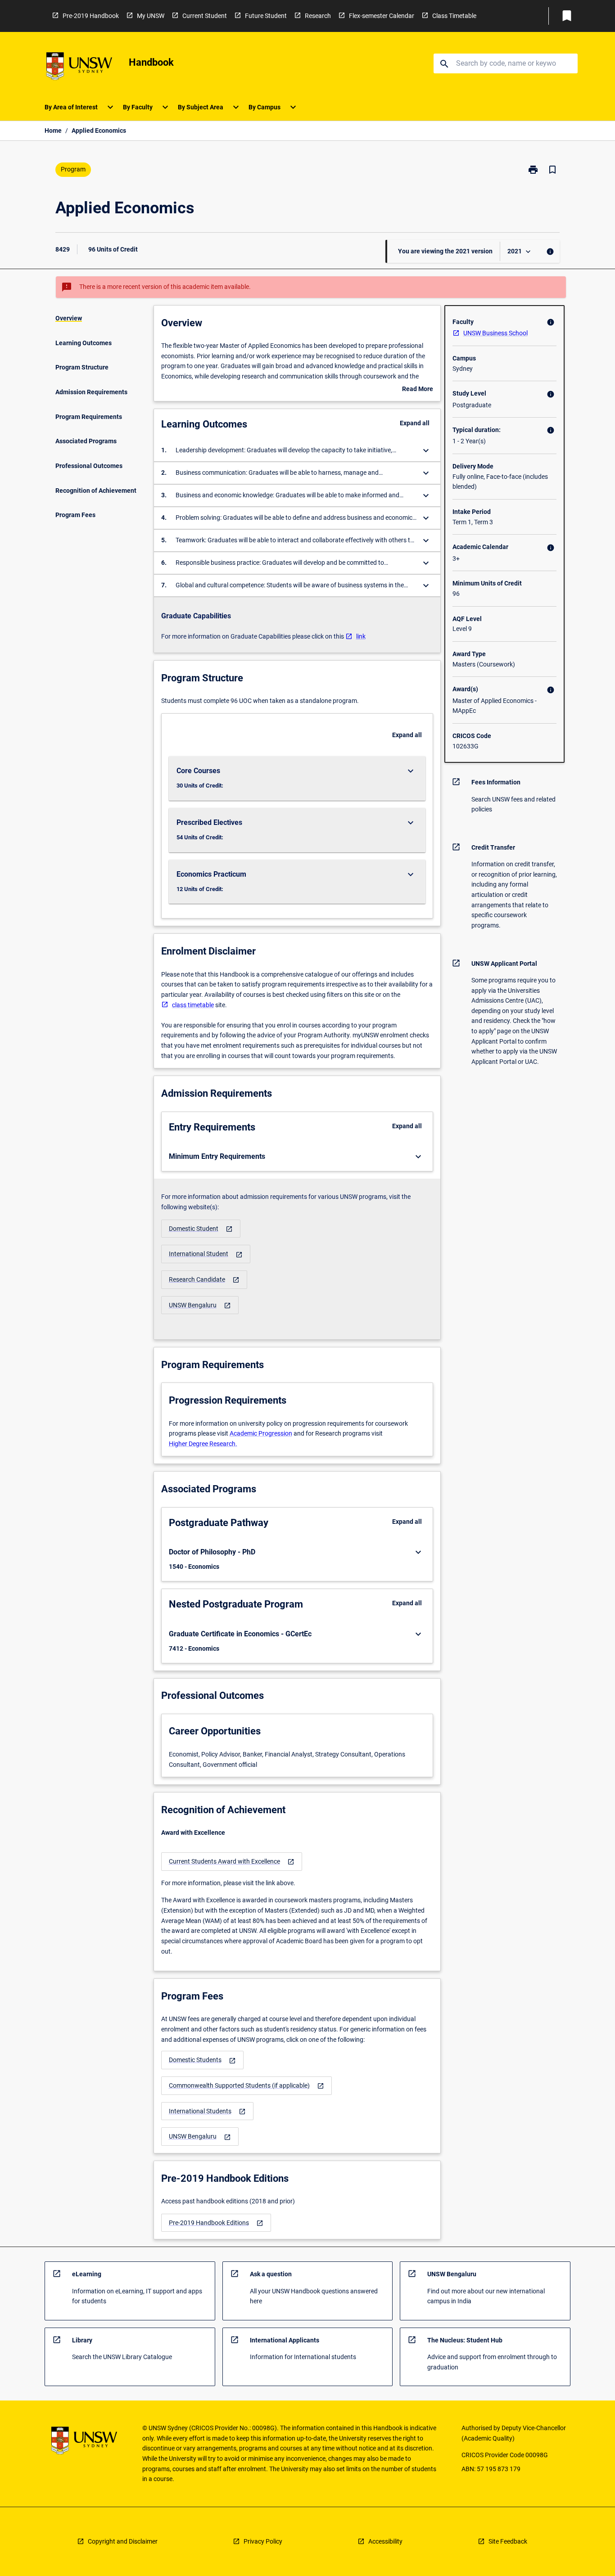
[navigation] (201, 1229)
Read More (418, 390)
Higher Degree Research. (203, 1444)
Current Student (205, 16)
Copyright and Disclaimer (123, 2541)
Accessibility (385, 2541)
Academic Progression (261, 1433)
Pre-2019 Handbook (91, 16)
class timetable (193, 1005)
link (361, 636)
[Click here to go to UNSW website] (79, 68)
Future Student (266, 16)
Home (53, 131)
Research (318, 16)
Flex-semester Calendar (382, 16)
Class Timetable (454, 16)
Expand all (415, 423)
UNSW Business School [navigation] (495, 333)
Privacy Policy (263, 2541)
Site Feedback (508, 2541)
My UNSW (151, 16)
